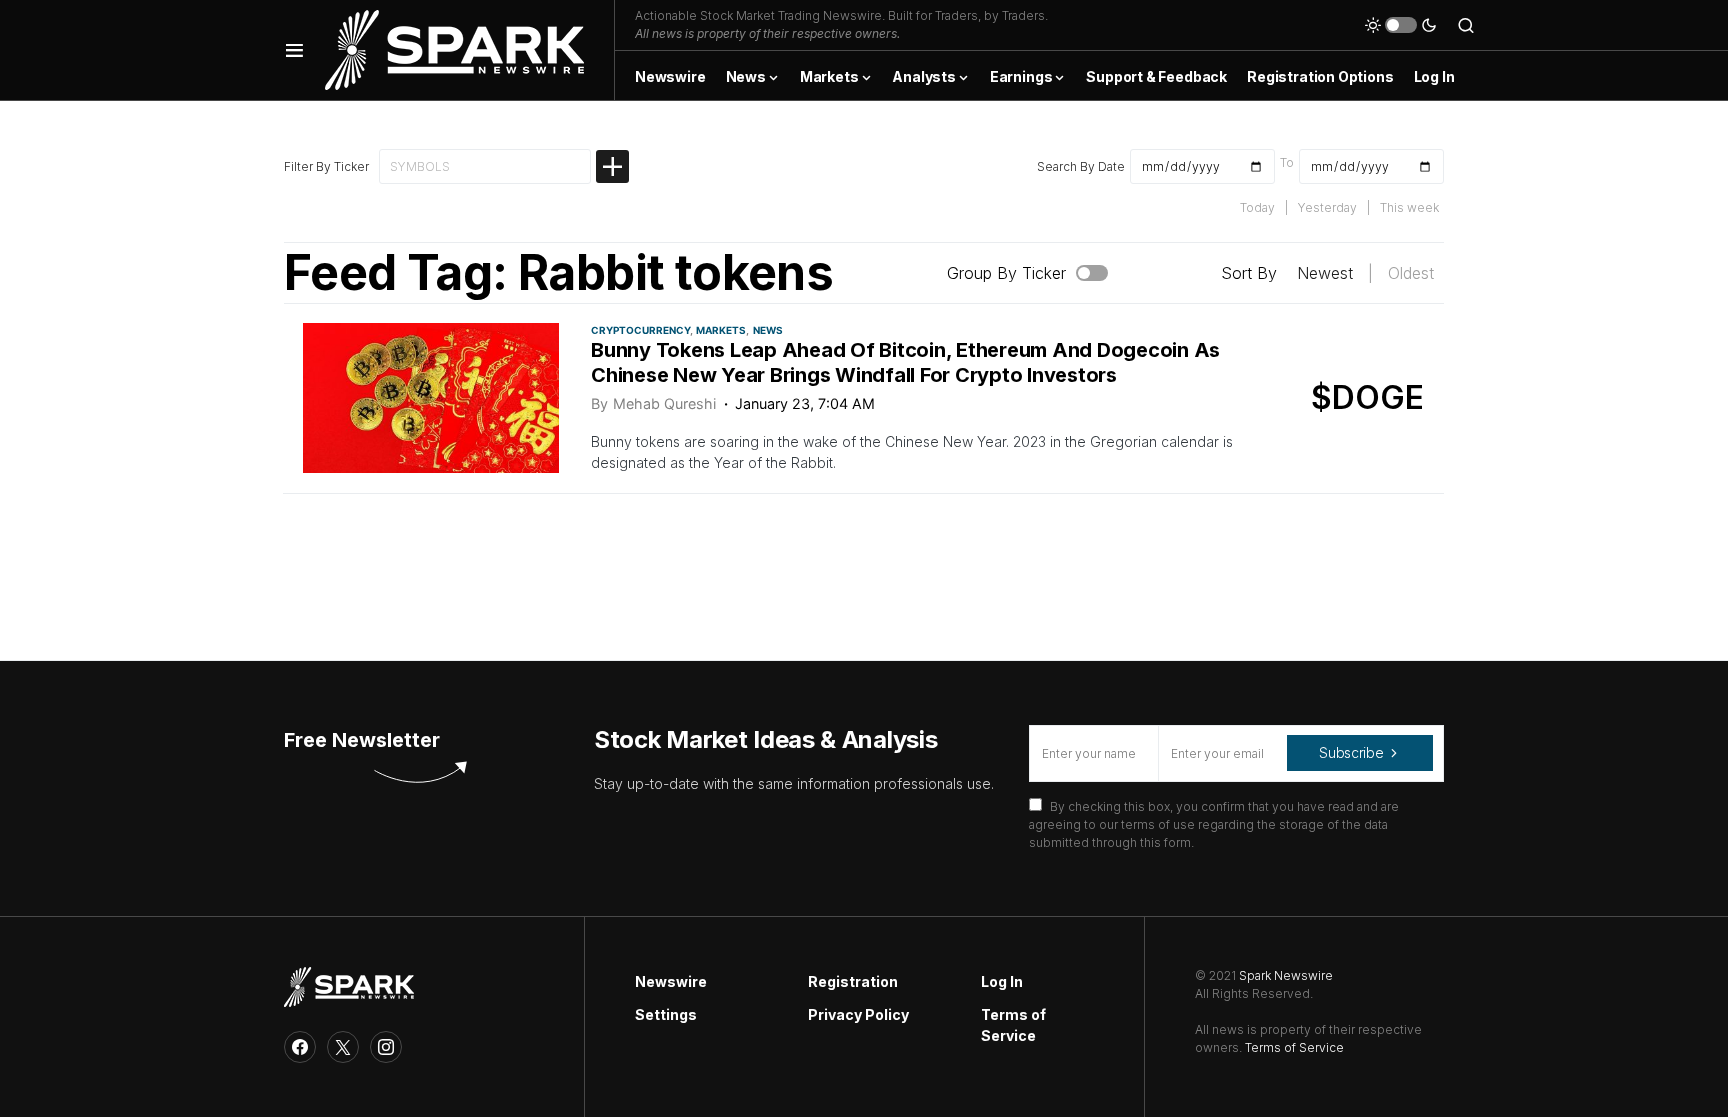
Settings (666, 1014)
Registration (853, 981)
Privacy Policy (858, 1014)
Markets (721, 330)
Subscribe (1351, 752)
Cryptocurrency (640, 330)
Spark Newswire (1286, 975)
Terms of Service (1013, 1025)
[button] (294, 50)
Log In (1002, 981)
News (768, 330)
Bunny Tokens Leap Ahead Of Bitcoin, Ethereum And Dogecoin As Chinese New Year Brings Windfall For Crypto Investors (905, 362)
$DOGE (1367, 397)
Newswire (671, 981)
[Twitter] (343, 1047)
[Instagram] (386, 1047)
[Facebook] (300, 1047)
